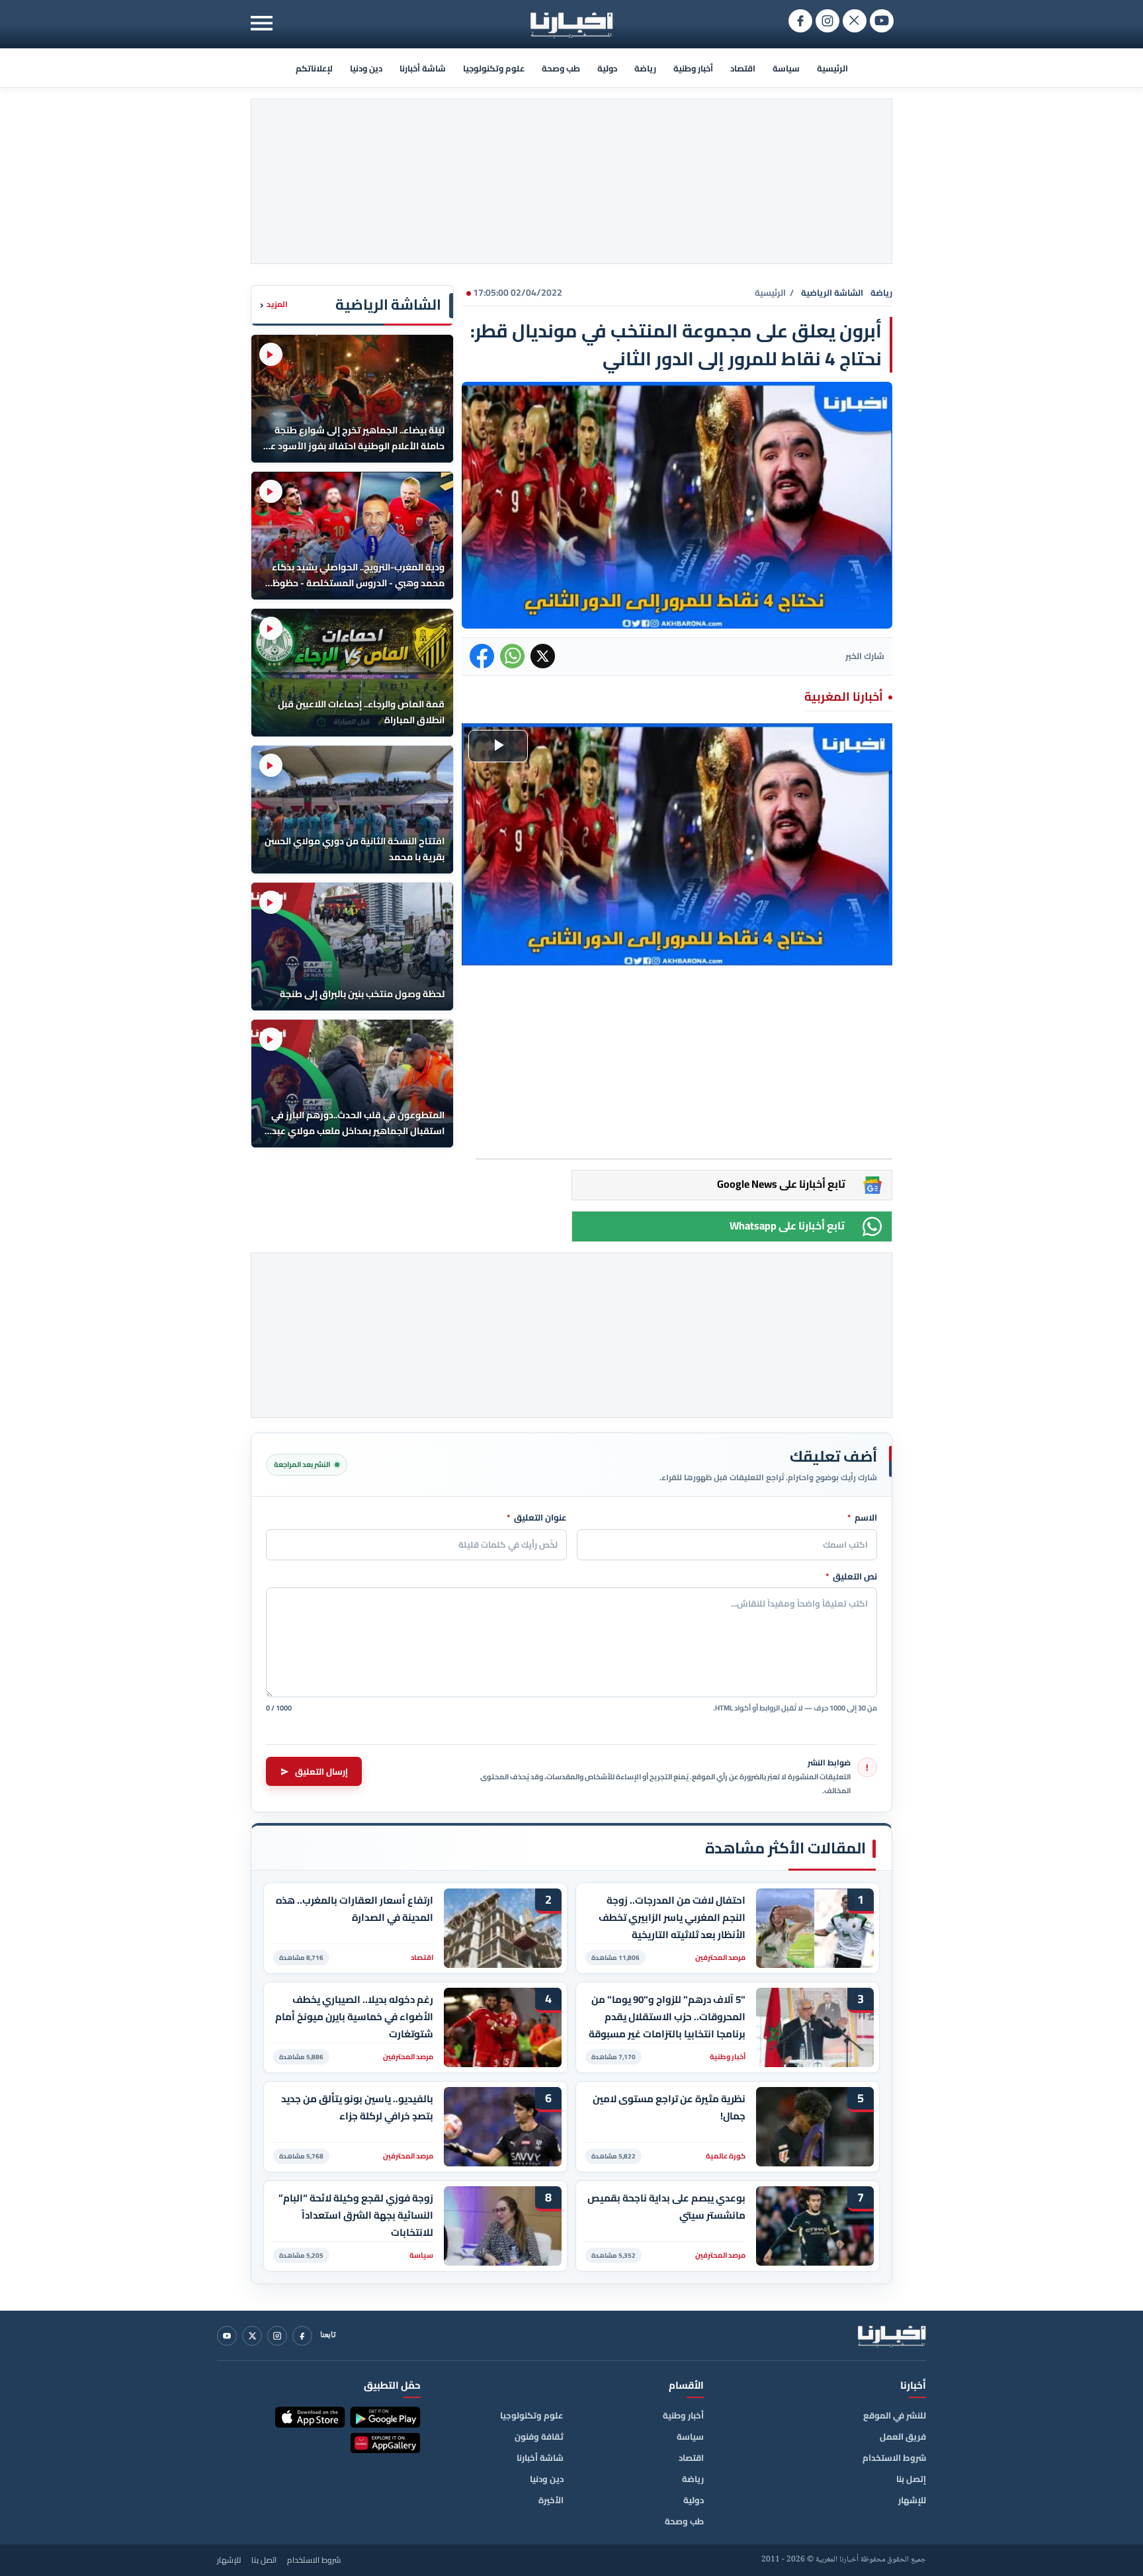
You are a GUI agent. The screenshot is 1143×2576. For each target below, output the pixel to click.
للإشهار (912, 2500)
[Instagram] (277, 2336)
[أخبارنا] (892, 2336)
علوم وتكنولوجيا (494, 68)
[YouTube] (227, 2336)
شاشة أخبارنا (423, 68)
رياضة (645, 68)
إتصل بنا (911, 2479)
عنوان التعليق (537, 1518)
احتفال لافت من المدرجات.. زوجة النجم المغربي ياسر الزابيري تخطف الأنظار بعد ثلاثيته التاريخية (672, 1917)
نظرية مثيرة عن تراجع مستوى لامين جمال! (669, 2108)
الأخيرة (551, 2500)
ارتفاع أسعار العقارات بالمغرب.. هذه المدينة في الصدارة (355, 1909)
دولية (607, 68)
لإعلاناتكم (314, 68)
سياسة (786, 68)
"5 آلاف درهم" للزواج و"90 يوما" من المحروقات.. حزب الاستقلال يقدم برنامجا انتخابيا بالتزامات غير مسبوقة (667, 2017)
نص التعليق (851, 1577)
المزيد (274, 305)
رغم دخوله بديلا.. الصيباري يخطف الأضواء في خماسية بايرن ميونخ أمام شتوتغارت (354, 2017)
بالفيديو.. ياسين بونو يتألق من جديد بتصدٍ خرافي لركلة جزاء (357, 2108)
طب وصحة (561, 68)
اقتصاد (743, 68)
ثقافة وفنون (539, 2436)
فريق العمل (903, 2436)
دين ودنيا (366, 68)
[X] (252, 2336)
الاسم (862, 1518)
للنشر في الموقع (895, 2415)
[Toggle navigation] (262, 23)
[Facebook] (302, 2336)
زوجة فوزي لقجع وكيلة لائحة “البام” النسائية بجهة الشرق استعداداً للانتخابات (356, 2215)
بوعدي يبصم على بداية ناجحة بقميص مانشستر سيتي (666, 2207)
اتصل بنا (264, 2560)
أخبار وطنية (693, 68)
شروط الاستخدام (894, 2458)
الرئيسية (832, 68)
